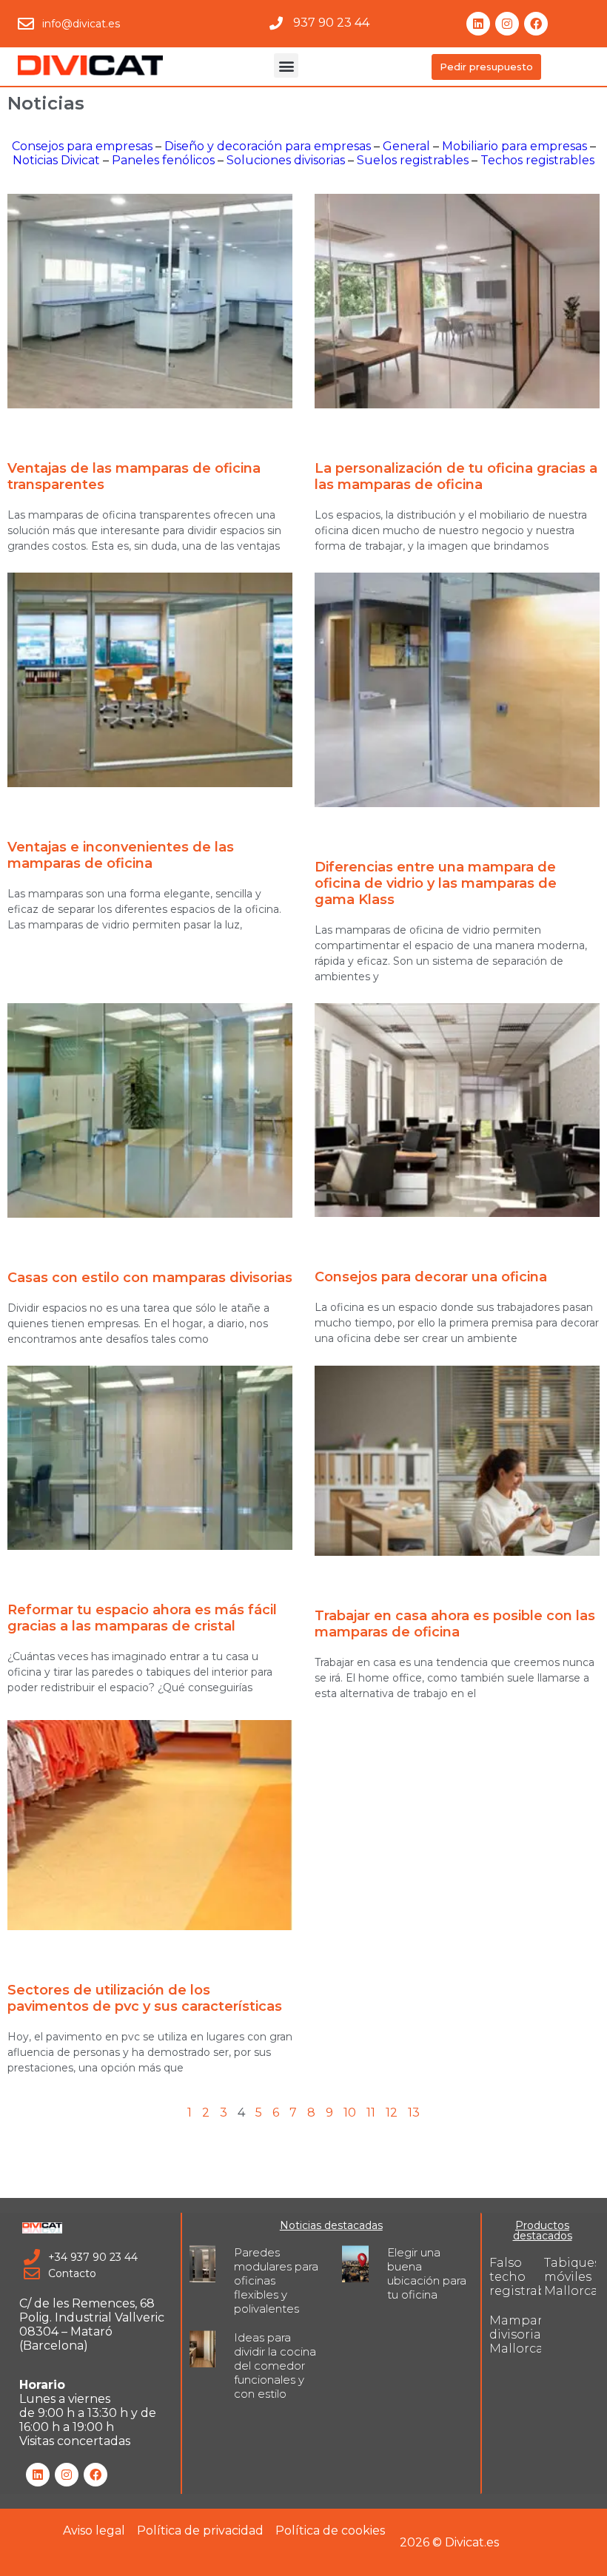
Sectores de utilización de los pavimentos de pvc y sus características (145, 1998)
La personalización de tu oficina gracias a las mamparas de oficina (456, 476)
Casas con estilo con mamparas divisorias (150, 1278)
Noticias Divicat (56, 160)
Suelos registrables (413, 160)
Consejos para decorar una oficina (431, 1277)
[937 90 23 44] (276, 23)
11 (371, 2113)
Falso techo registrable (523, 2277)
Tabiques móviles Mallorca (572, 2277)
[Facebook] (536, 24)
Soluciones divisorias (286, 160)
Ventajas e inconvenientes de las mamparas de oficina (121, 855)
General (406, 146)
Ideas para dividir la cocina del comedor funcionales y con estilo (275, 2366)
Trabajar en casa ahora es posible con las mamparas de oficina (455, 1624)
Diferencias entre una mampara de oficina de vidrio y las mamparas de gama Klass (436, 883)
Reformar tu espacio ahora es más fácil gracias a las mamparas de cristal (142, 1618)
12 (392, 2113)
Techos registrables (537, 160)
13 (414, 2113)
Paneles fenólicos (163, 160)
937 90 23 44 (331, 23)
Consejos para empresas (82, 146)
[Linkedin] (478, 24)
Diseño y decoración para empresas (268, 146)
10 (350, 2113)
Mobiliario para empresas (514, 146)
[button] (286, 65)
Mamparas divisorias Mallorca (522, 2334)
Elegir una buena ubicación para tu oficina (427, 2273)
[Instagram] (507, 24)
